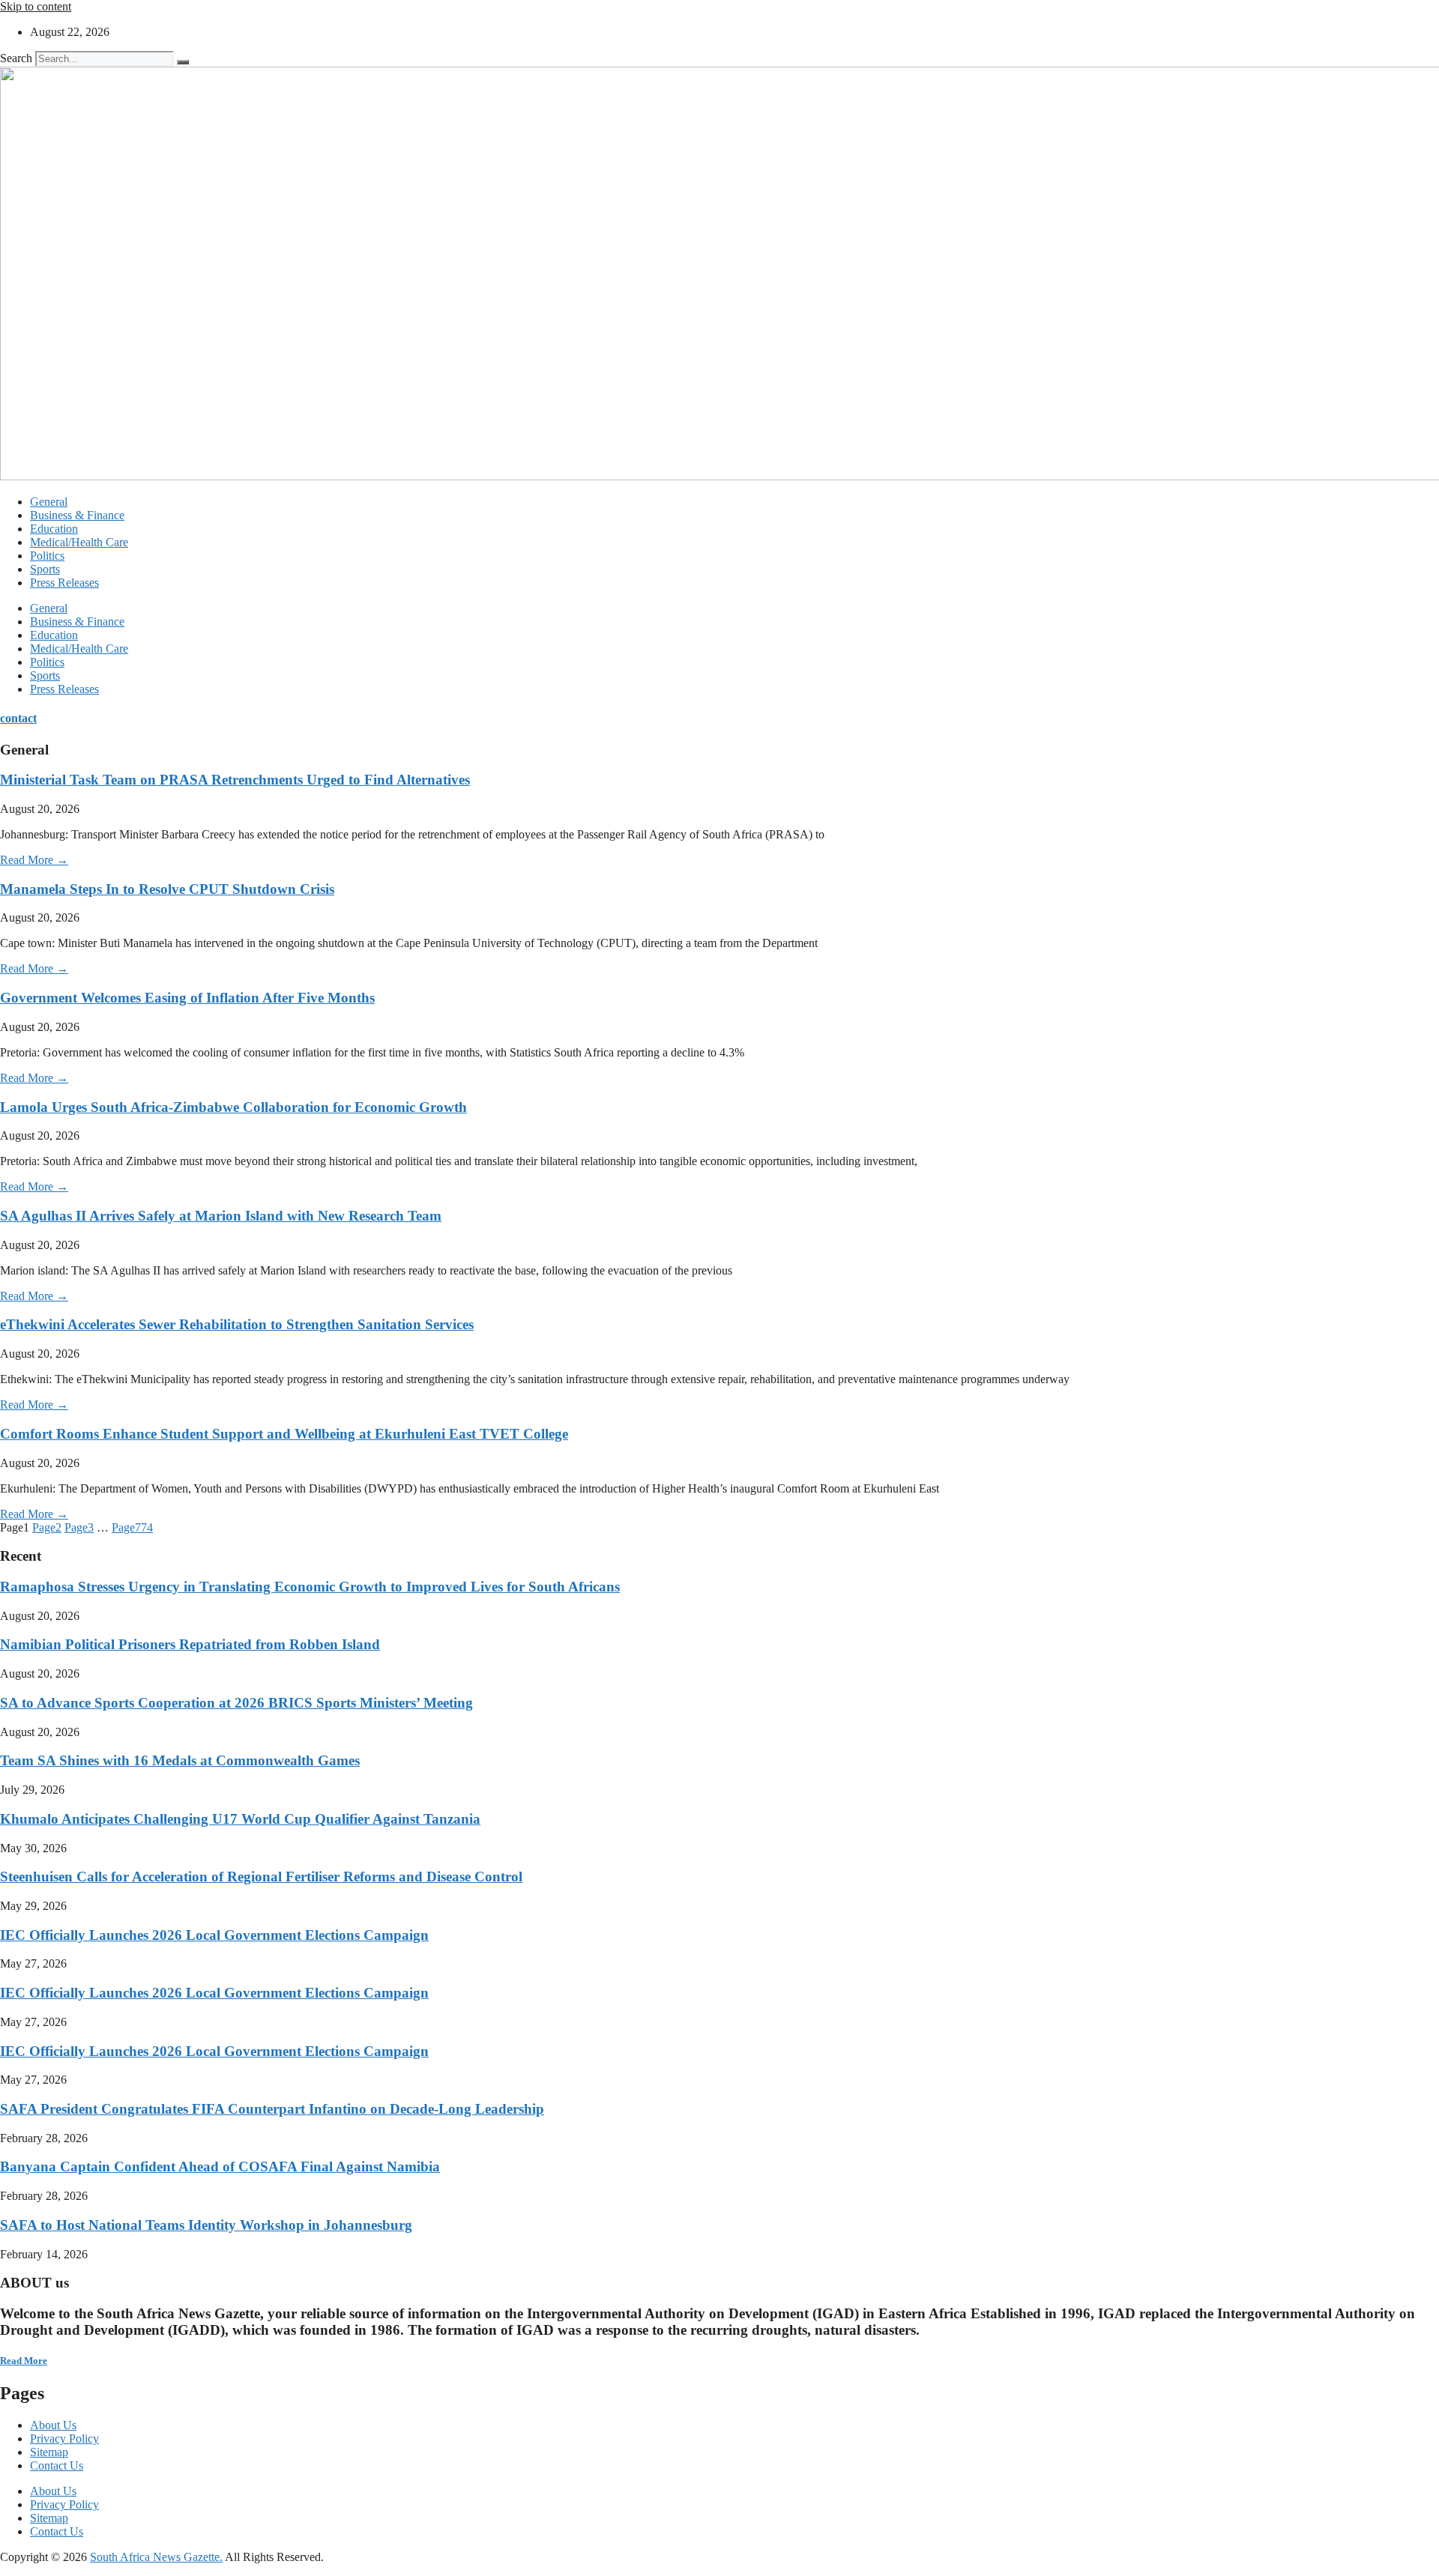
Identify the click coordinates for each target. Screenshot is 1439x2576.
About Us (53, 2425)
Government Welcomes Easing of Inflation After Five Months (187, 998)
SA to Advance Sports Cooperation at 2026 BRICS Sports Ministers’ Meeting (236, 1703)
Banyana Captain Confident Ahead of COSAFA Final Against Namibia (220, 2167)
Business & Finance (77, 515)
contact (18, 718)
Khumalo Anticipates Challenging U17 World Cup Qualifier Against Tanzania (240, 1819)
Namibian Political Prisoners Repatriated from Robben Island (190, 1644)
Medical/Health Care (79, 542)
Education (54, 529)
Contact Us (57, 2465)
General (49, 502)
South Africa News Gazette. (156, 2557)
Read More (24, 2361)
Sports (45, 569)
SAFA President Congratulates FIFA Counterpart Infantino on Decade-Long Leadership (272, 2109)
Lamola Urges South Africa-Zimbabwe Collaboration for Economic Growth (233, 1107)
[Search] (183, 62)
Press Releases (64, 583)
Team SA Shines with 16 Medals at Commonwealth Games (180, 1760)
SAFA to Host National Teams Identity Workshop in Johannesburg (206, 2225)
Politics (47, 556)
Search (16, 58)
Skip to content (36, 6)
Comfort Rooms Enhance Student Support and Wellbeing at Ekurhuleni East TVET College (284, 1434)
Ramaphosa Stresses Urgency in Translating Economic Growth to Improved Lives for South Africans (310, 1587)
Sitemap (49, 2452)
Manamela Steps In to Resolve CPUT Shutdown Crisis (167, 889)
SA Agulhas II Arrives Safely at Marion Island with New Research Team (221, 1216)
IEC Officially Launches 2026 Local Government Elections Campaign (214, 1935)
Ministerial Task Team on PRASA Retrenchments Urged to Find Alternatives (235, 780)
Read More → (34, 860)
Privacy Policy (64, 2439)
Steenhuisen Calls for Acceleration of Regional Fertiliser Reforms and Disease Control (261, 1877)
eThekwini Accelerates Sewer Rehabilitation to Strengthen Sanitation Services (237, 1324)
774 (132, 1527)
